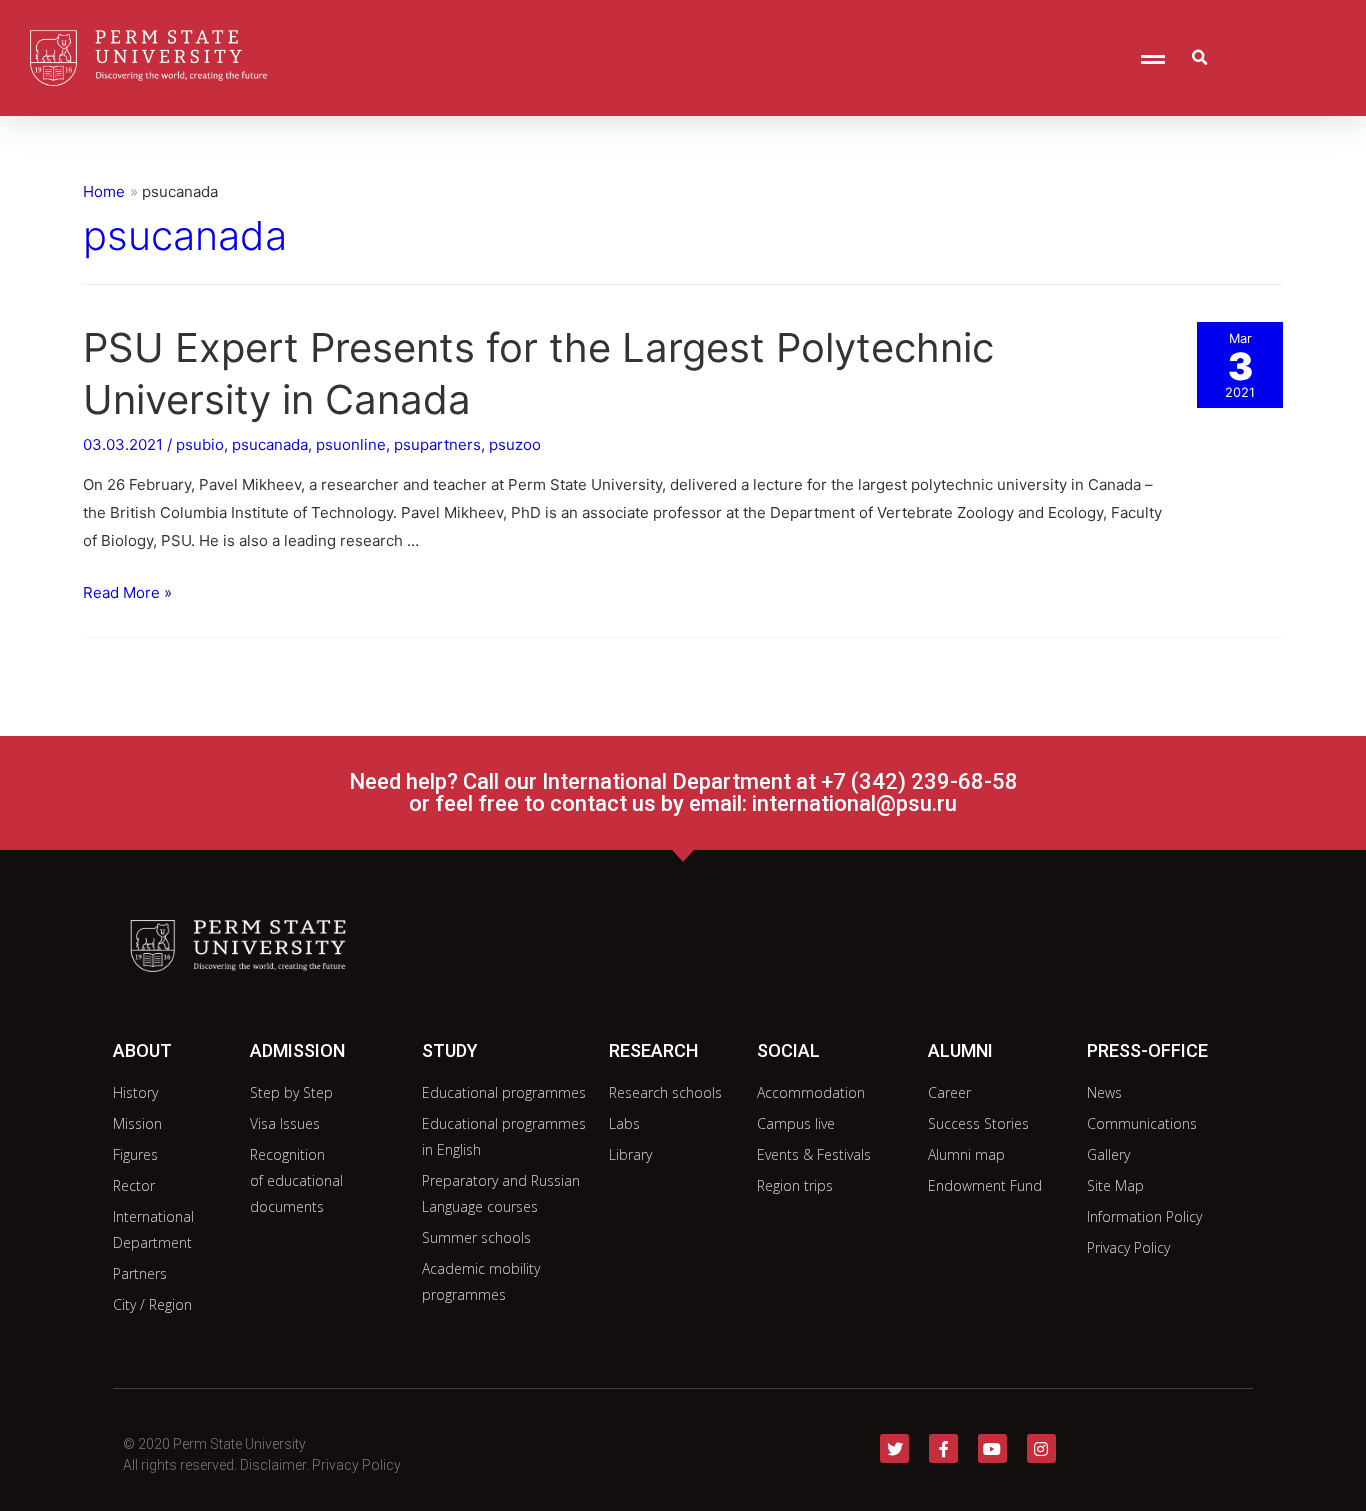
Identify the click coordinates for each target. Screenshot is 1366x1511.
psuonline (351, 444)
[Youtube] (992, 1448)
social (788, 1050)
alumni (960, 1050)
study (450, 1050)
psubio (200, 444)
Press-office (1147, 1050)
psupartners (437, 444)
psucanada (270, 444)
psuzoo (515, 444)
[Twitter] (894, 1448)
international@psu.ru (854, 803)
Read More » (127, 592)
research (653, 1050)
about (142, 1050)
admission (297, 1050)
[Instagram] (1041, 1448)
